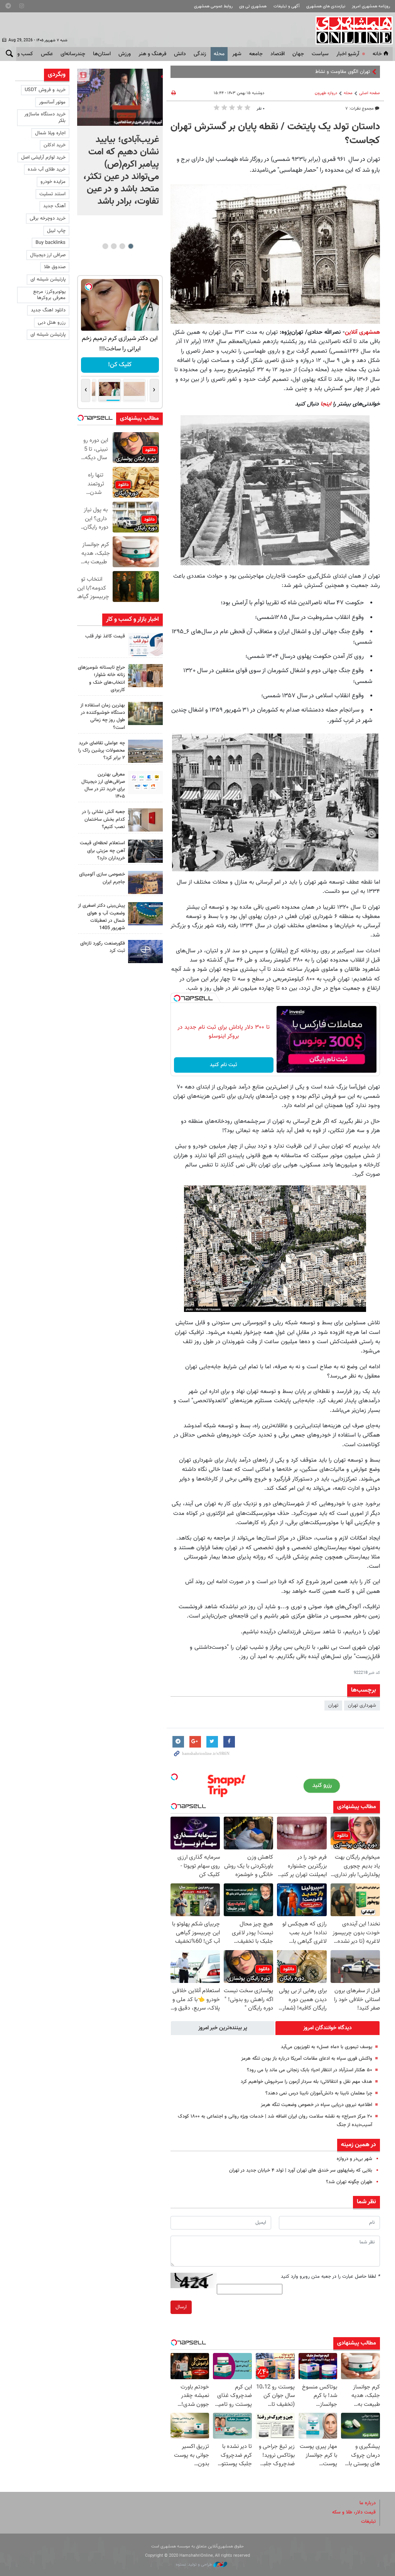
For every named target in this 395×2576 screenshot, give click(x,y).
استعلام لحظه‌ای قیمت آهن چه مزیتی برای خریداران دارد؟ (102, 850)
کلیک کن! (120, 365)
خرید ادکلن (55, 145)
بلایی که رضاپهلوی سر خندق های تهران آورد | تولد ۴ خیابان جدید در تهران (301, 2170)
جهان (298, 54)
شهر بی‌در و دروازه (354, 2159)
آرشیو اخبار (348, 54)
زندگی (200, 54)
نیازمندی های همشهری (326, 6)
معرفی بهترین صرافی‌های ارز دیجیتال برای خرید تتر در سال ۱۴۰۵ (103, 786)
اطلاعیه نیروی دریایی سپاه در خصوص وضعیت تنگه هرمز (317, 2105)
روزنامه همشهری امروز (371, 6)
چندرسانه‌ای (73, 54)
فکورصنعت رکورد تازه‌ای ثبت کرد (103, 947)
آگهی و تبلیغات (287, 6)
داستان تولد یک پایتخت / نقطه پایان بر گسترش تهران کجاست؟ (275, 134)
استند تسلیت (52, 194)
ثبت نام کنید (224, 1065)
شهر (237, 54)
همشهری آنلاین (350, 30)
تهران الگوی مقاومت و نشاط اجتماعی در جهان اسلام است (313, 72)
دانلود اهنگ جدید (48, 310)
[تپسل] (177, 998)
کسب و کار (21, 54)
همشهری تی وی (253, 6)
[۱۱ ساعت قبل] (145, 676)
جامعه (256, 54)
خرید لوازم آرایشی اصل (43, 157)
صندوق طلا (55, 267)
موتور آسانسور (52, 102)
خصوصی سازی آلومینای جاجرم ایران (102, 878)
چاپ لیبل (56, 231)
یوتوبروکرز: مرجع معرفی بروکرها (49, 295)
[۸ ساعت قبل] (145, 644)
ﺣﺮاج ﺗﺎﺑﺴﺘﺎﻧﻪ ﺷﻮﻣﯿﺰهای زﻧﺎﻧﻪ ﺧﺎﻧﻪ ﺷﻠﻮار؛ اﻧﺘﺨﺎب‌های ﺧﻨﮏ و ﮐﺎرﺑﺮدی (101, 679)
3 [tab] (114, 246)
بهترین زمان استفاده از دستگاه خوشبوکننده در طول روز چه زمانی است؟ (103, 717)
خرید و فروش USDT (45, 90)
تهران (333, 1706)
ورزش (125, 54)
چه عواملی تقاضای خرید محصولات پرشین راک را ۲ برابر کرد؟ (102, 750)
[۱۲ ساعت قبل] (145, 751)
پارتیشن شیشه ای (48, 279)
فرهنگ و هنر (152, 54)
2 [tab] (122, 246)
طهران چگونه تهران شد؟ (349, 2182)
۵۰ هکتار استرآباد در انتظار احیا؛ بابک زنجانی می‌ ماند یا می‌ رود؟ (308, 2070)
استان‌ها (102, 54)
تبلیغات (368, 2522)
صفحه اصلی (370, 93)
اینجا (326, 404)
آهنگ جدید (54, 206)
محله (219, 54)
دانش (180, 54)
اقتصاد (278, 54)
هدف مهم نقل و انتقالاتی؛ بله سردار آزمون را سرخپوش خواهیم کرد (306, 2082)
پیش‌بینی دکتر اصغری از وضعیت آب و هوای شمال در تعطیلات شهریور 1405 (101, 917)
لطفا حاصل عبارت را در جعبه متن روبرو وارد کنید (330, 2277)
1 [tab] (131, 246)
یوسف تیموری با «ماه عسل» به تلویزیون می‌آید (327, 2047)
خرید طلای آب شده (47, 169)
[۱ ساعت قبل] (120, 97)
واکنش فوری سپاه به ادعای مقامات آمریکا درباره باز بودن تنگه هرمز (307, 2059)
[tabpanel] (120, 142)
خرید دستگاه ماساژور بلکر (45, 117)
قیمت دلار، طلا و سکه (354, 2512)
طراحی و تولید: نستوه (195, 2565)
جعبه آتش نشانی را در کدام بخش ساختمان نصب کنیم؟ (103, 819)
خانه (377, 54)
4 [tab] (105, 246)
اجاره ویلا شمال (50, 133)
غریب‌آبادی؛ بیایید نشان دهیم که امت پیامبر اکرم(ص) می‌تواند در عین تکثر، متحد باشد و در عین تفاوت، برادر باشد (121, 171)
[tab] (327, 2028)
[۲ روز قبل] (145, 783)
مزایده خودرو (53, 182)
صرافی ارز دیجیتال (48, 255)
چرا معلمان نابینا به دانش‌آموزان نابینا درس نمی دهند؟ (319, 2093)
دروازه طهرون (326, 93)
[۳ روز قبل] (145, 851)
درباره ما (368, 2503)
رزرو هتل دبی (52, 323)
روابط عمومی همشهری (213, 6)
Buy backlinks (51, 243)
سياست (320, 54)
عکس (47, 54)
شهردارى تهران (362, 1706)
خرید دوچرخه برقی (48, 218)
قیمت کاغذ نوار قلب (105, 636)
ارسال (181, 2307)
